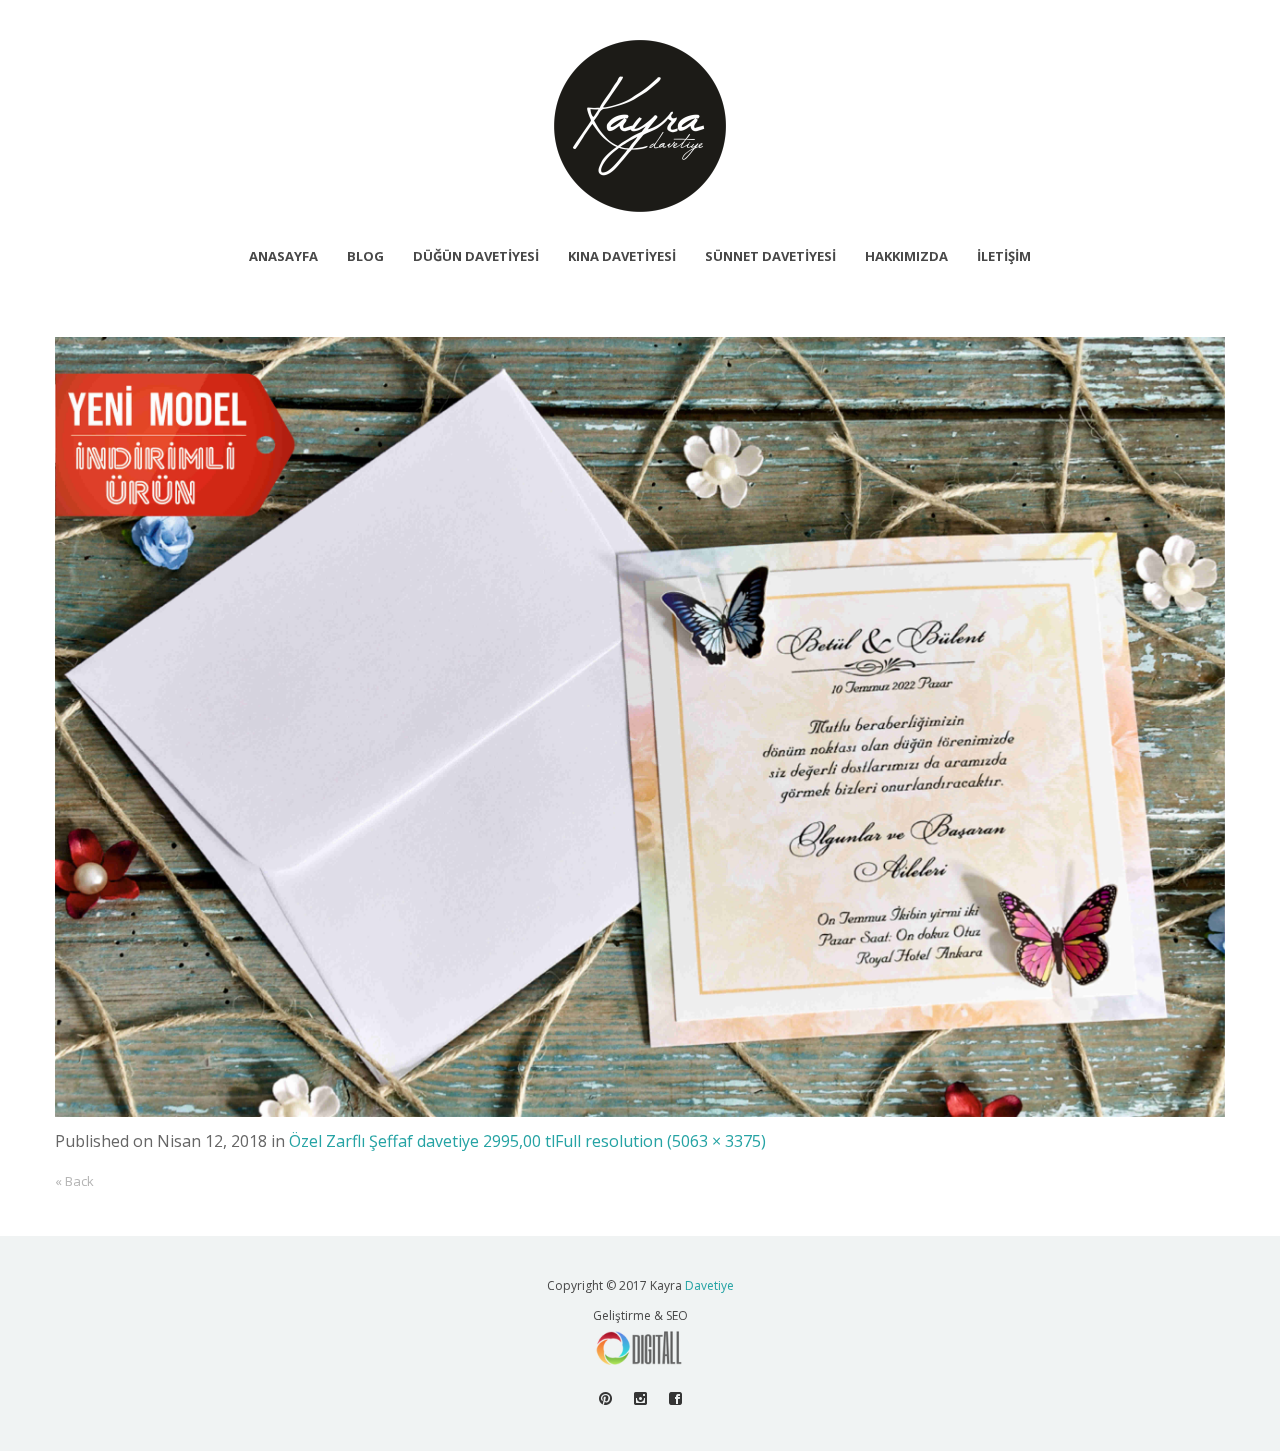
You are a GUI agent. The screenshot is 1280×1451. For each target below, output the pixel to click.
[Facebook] (675, 1398)
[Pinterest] (605, 1398)
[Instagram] (640, 1398)
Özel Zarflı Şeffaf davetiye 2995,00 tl (422, 1141)
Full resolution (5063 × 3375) (660, 1141)
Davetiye (709, 1285)
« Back (74, 1181)
